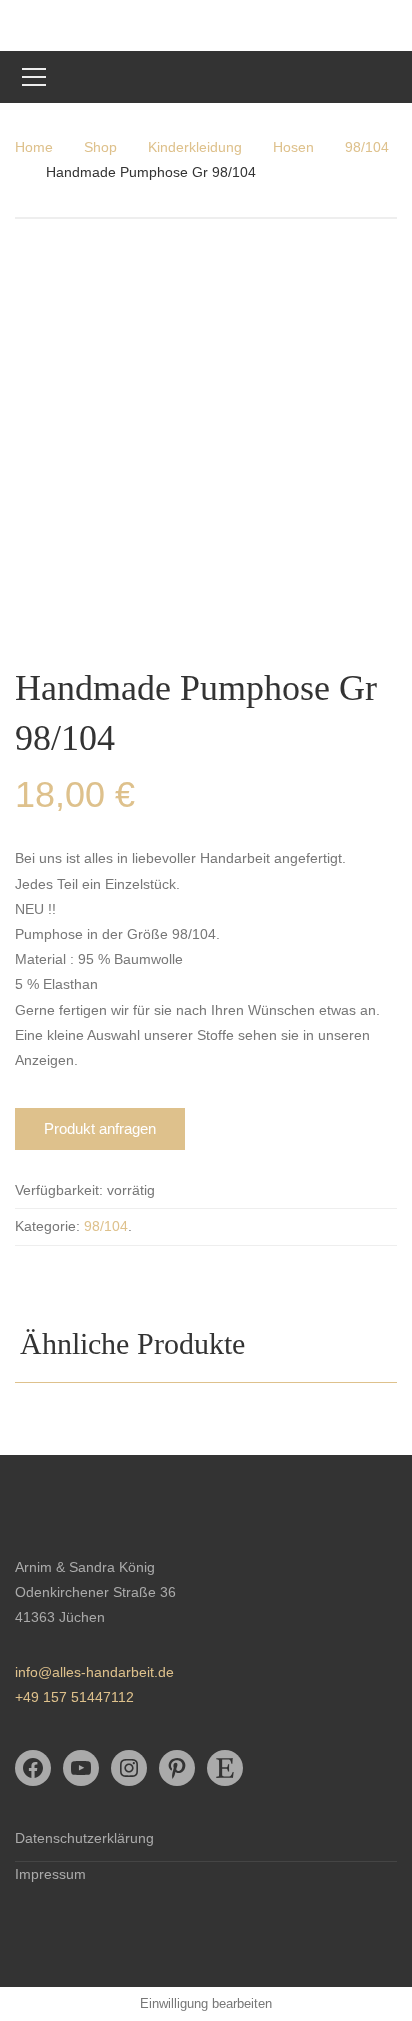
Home (34, 147)
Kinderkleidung (195, 147)
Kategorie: (47, 1226)
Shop (100, 147)
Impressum (50, 1874)
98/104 (367, 147)
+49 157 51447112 (74, 1697)
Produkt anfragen (100, 1128)
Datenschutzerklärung (84, 1838)
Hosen (293, 147)
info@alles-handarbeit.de (94, 1672)
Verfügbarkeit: (59, 1190)
